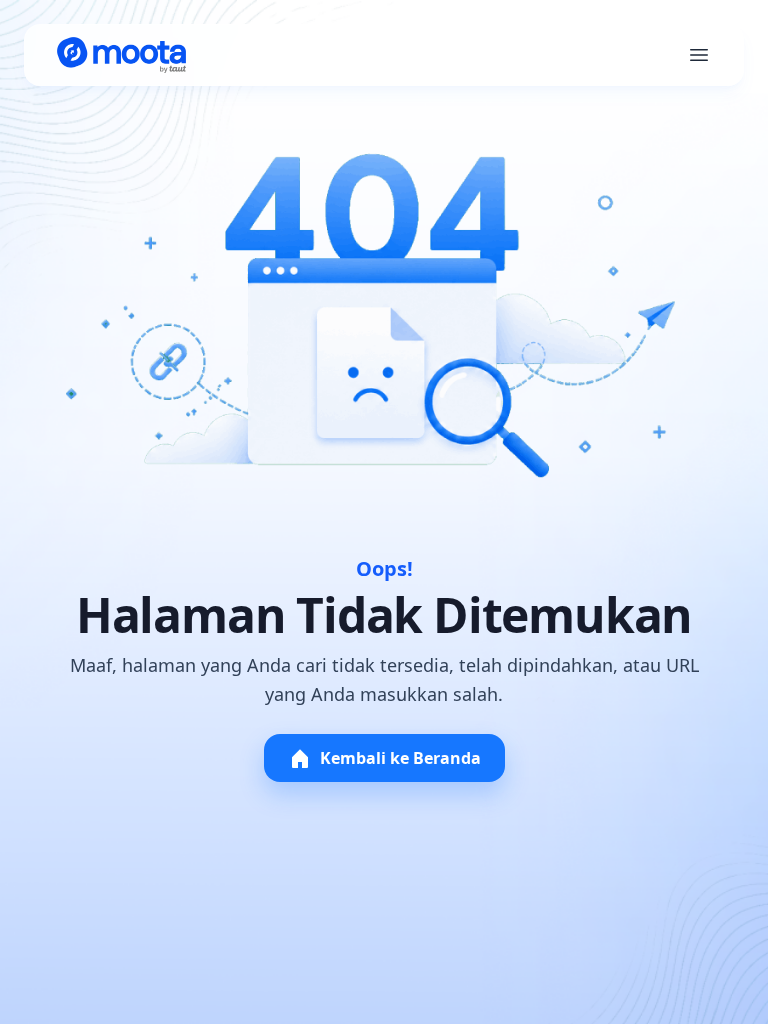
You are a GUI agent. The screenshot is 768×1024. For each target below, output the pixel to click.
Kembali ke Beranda (400, 758)
